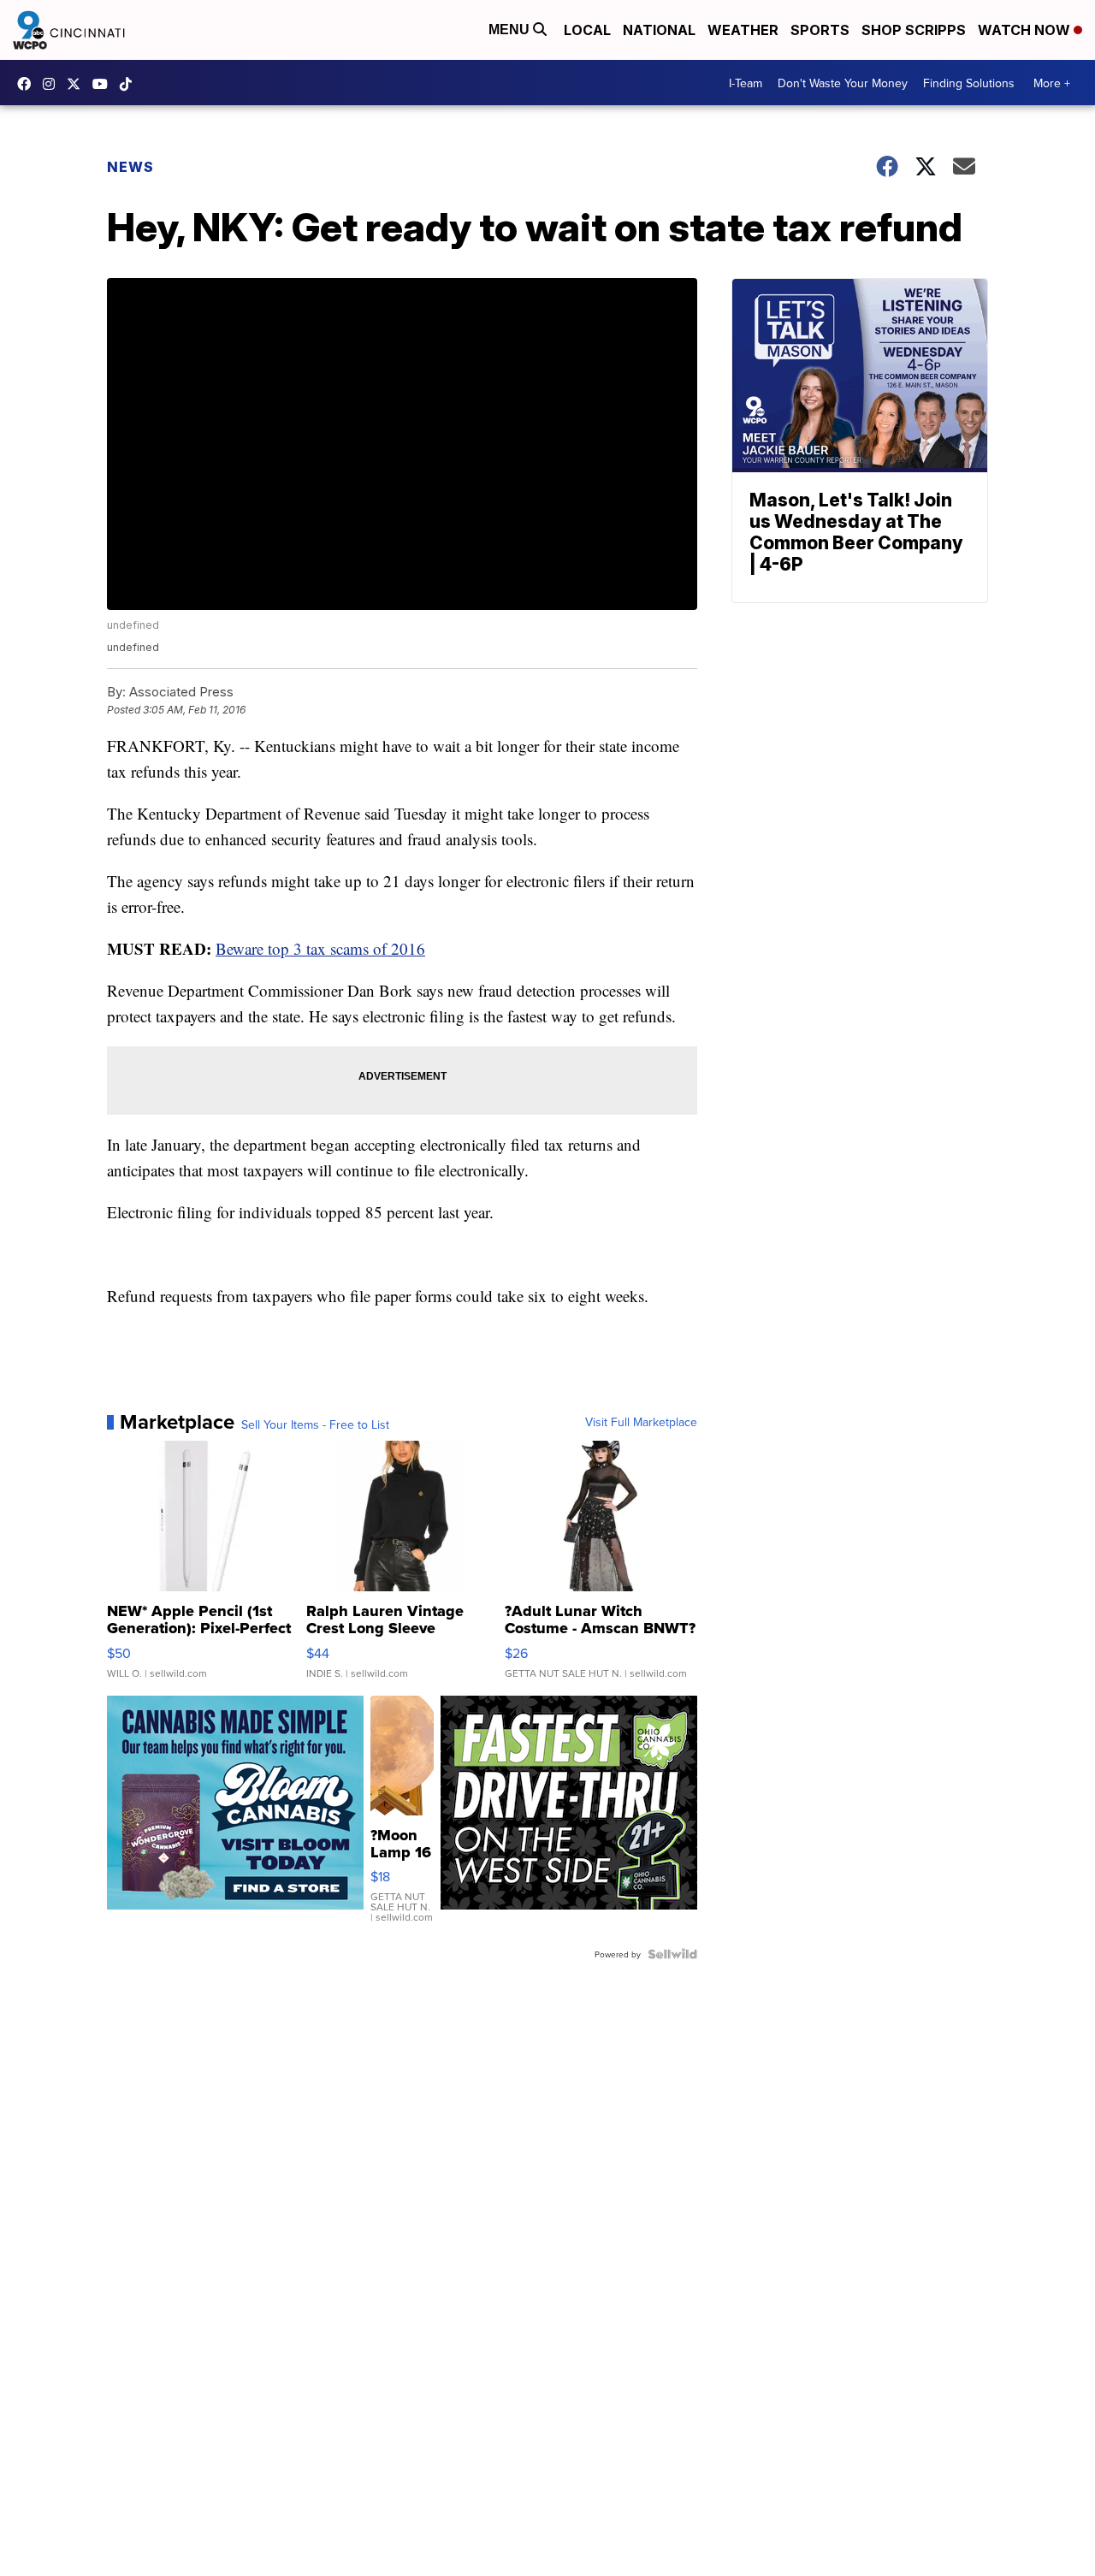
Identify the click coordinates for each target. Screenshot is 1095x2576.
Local (587, 30)
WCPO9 (28, 84)
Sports (820, 30)
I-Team (746, 83)
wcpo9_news (53, 84)
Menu (511, 30)
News (130, 167)
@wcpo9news (130, 84)
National (659, 30)
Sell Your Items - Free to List (315, 1424)
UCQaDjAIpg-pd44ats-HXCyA (104, 84)
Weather (743, 30)
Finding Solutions (969, 83)
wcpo (78, 84)
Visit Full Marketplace (641, 1422)
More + (1052, 83)
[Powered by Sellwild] (672, 1954)
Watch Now (1026, 30)
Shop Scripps (914, 30)
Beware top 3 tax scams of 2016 (320, 948)
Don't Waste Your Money (843, 83)
